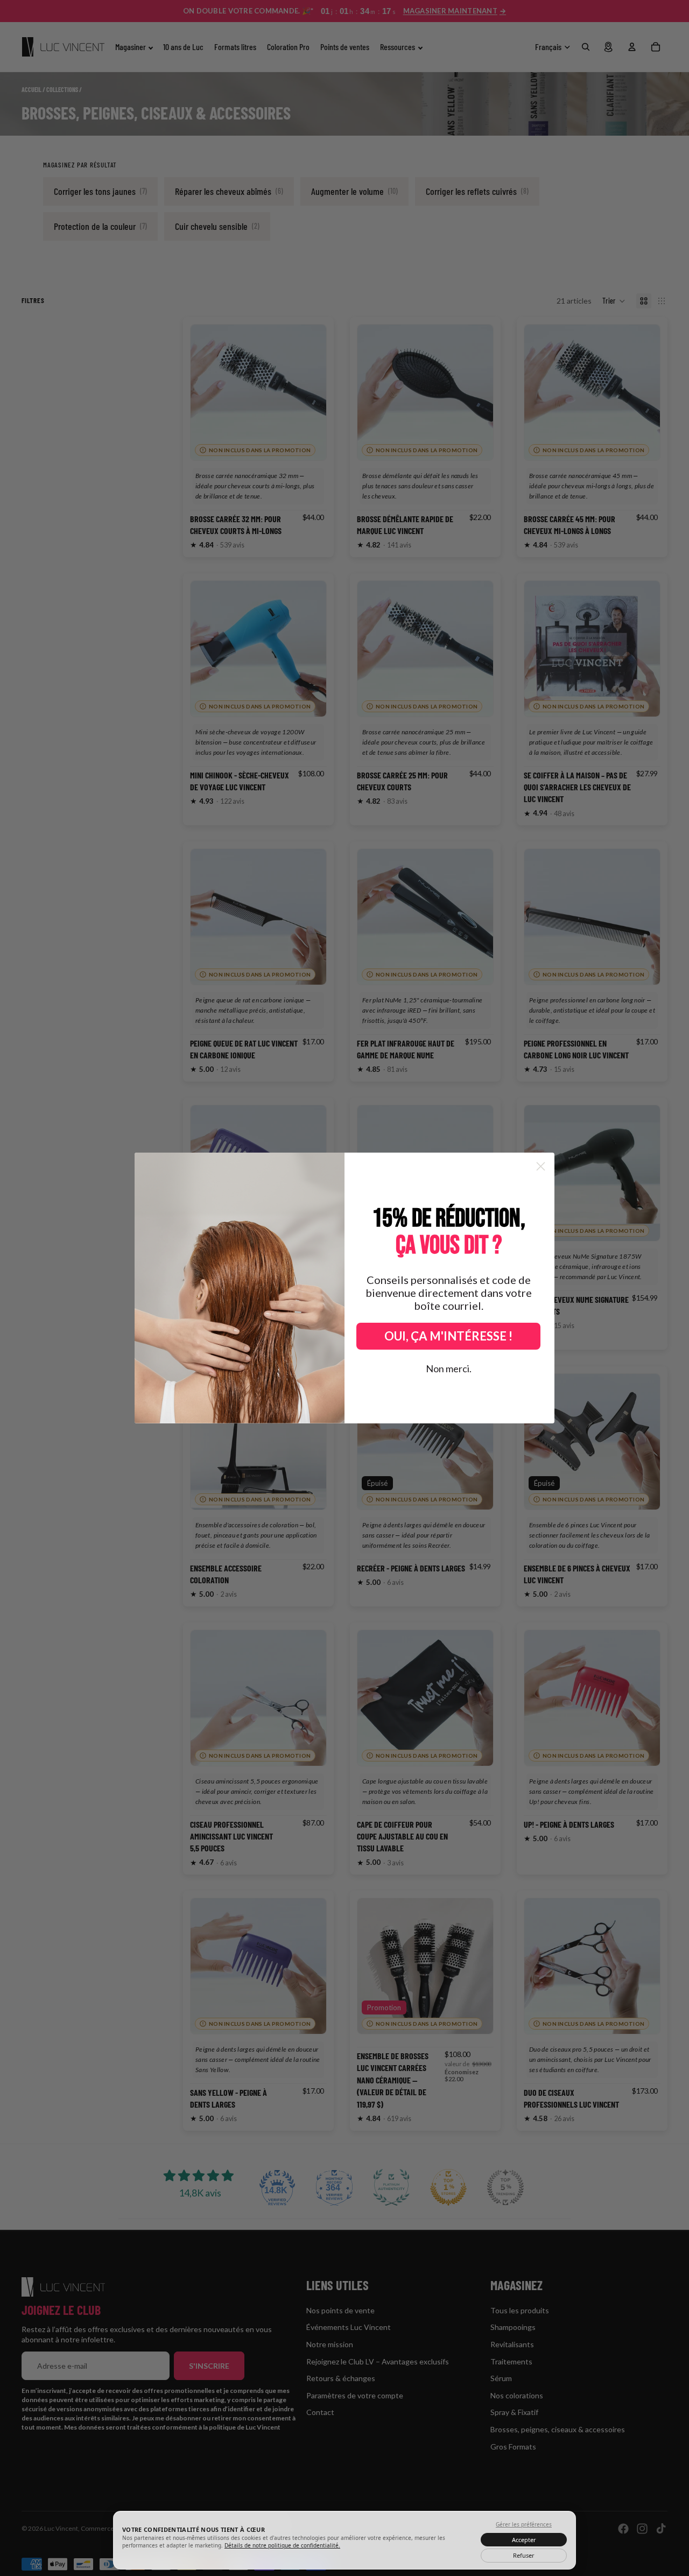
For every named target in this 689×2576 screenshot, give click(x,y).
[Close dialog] (541, 1166)
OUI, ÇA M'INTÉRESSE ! (448, 1336)
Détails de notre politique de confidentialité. (282, 2545)
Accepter (524, 2540)
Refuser (524, 2555)
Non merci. (449, 1368)
